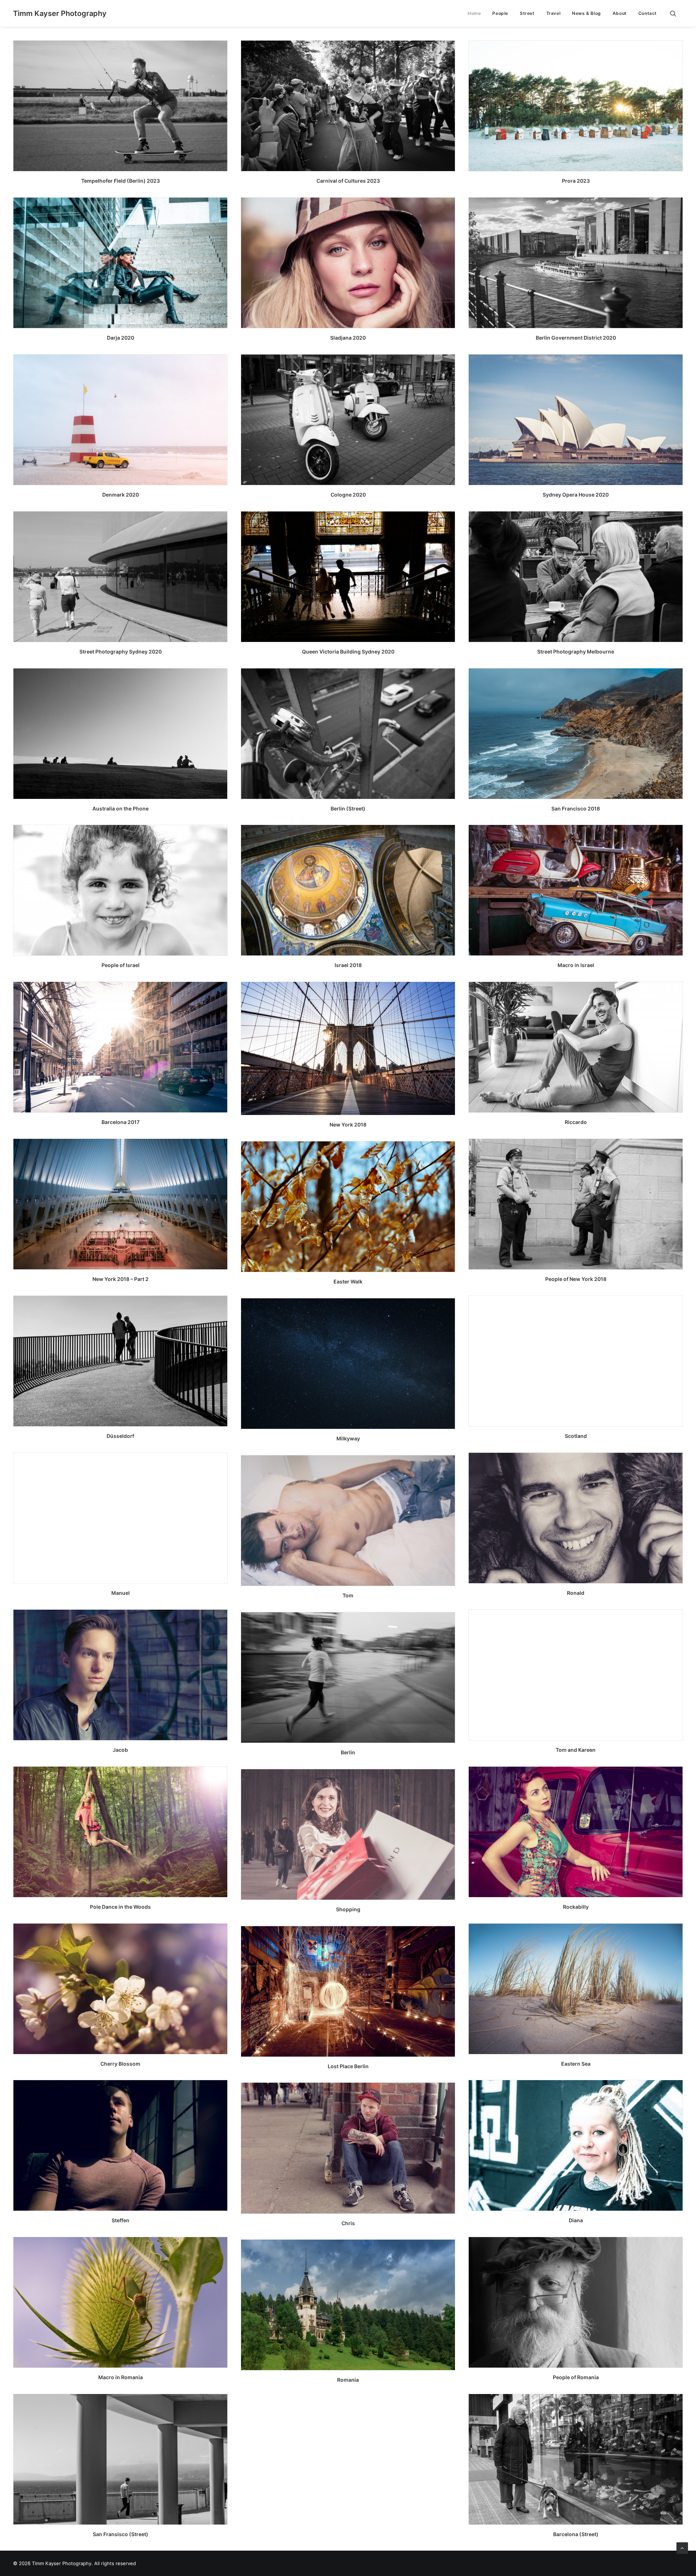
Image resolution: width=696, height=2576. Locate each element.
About (620, 13)
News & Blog (587, 13)
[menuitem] (474, 13)
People (500, 13)
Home (474, 13)
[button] (676, 13)
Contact (648, 13)
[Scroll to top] (682, 2548)
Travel (554, 13)
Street (527, 13)
